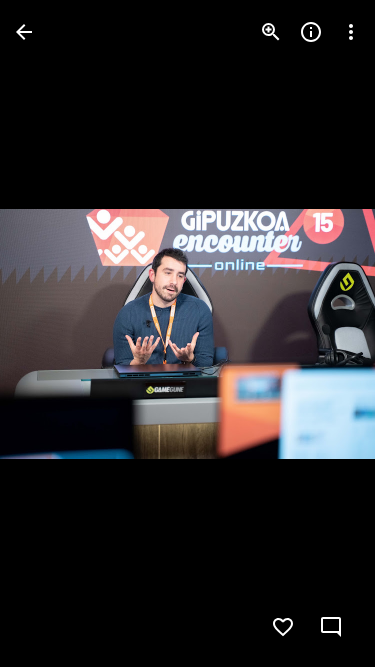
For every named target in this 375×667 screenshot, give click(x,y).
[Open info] (311, 32)
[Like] (283, 627)
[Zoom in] (271, 32)
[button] (56, 334)
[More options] (351, 32)
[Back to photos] (24, 32)
